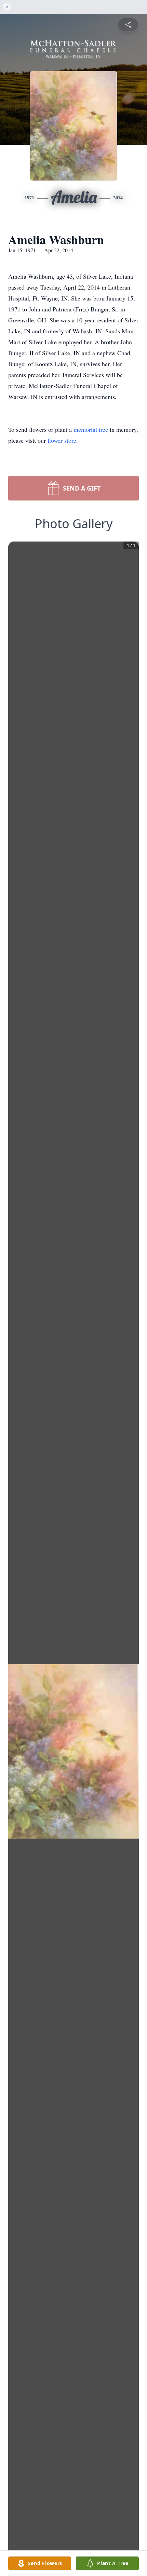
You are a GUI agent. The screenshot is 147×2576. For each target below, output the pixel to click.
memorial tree (91, 429)
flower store (62, 440)
